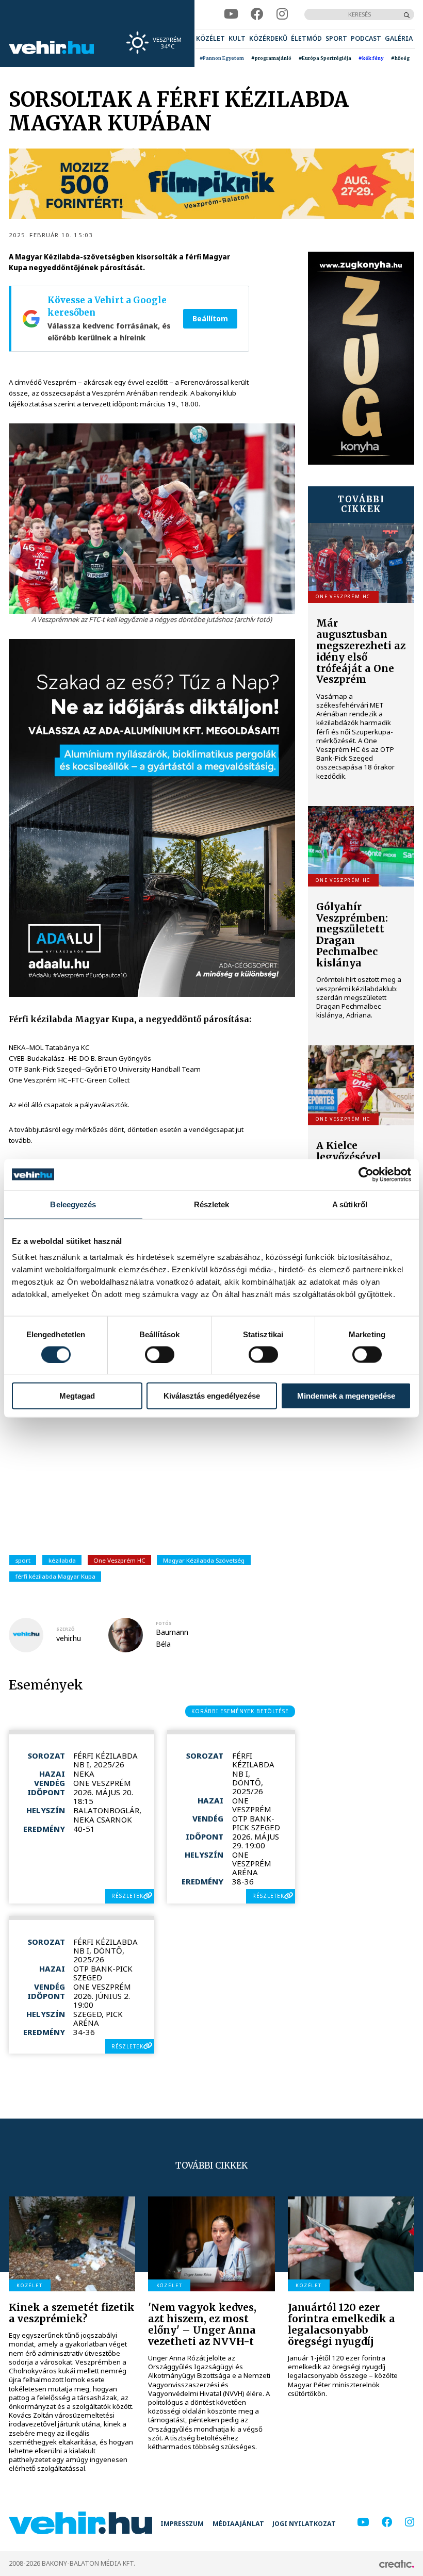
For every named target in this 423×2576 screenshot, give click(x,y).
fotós (164, 1623)
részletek (127, 1896)
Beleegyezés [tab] (73, 1204)
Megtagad (77, 1396)
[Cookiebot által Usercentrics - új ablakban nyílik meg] (366, 1174)
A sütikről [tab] (350, 1204)
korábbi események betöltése (240, 1711)
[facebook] (257, 14)
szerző (66, 1629)
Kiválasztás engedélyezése (212, 1396)
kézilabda (62, 1560)
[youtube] (231, 14)
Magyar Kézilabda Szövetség (204, 1560)
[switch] (160, 1354)
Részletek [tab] (212, 1204)
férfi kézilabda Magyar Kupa (55, 1576)
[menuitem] (210, 39)
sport (23, 1560)
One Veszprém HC (119, 1560)
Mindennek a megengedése (346, 1396)
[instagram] (282, 14)
